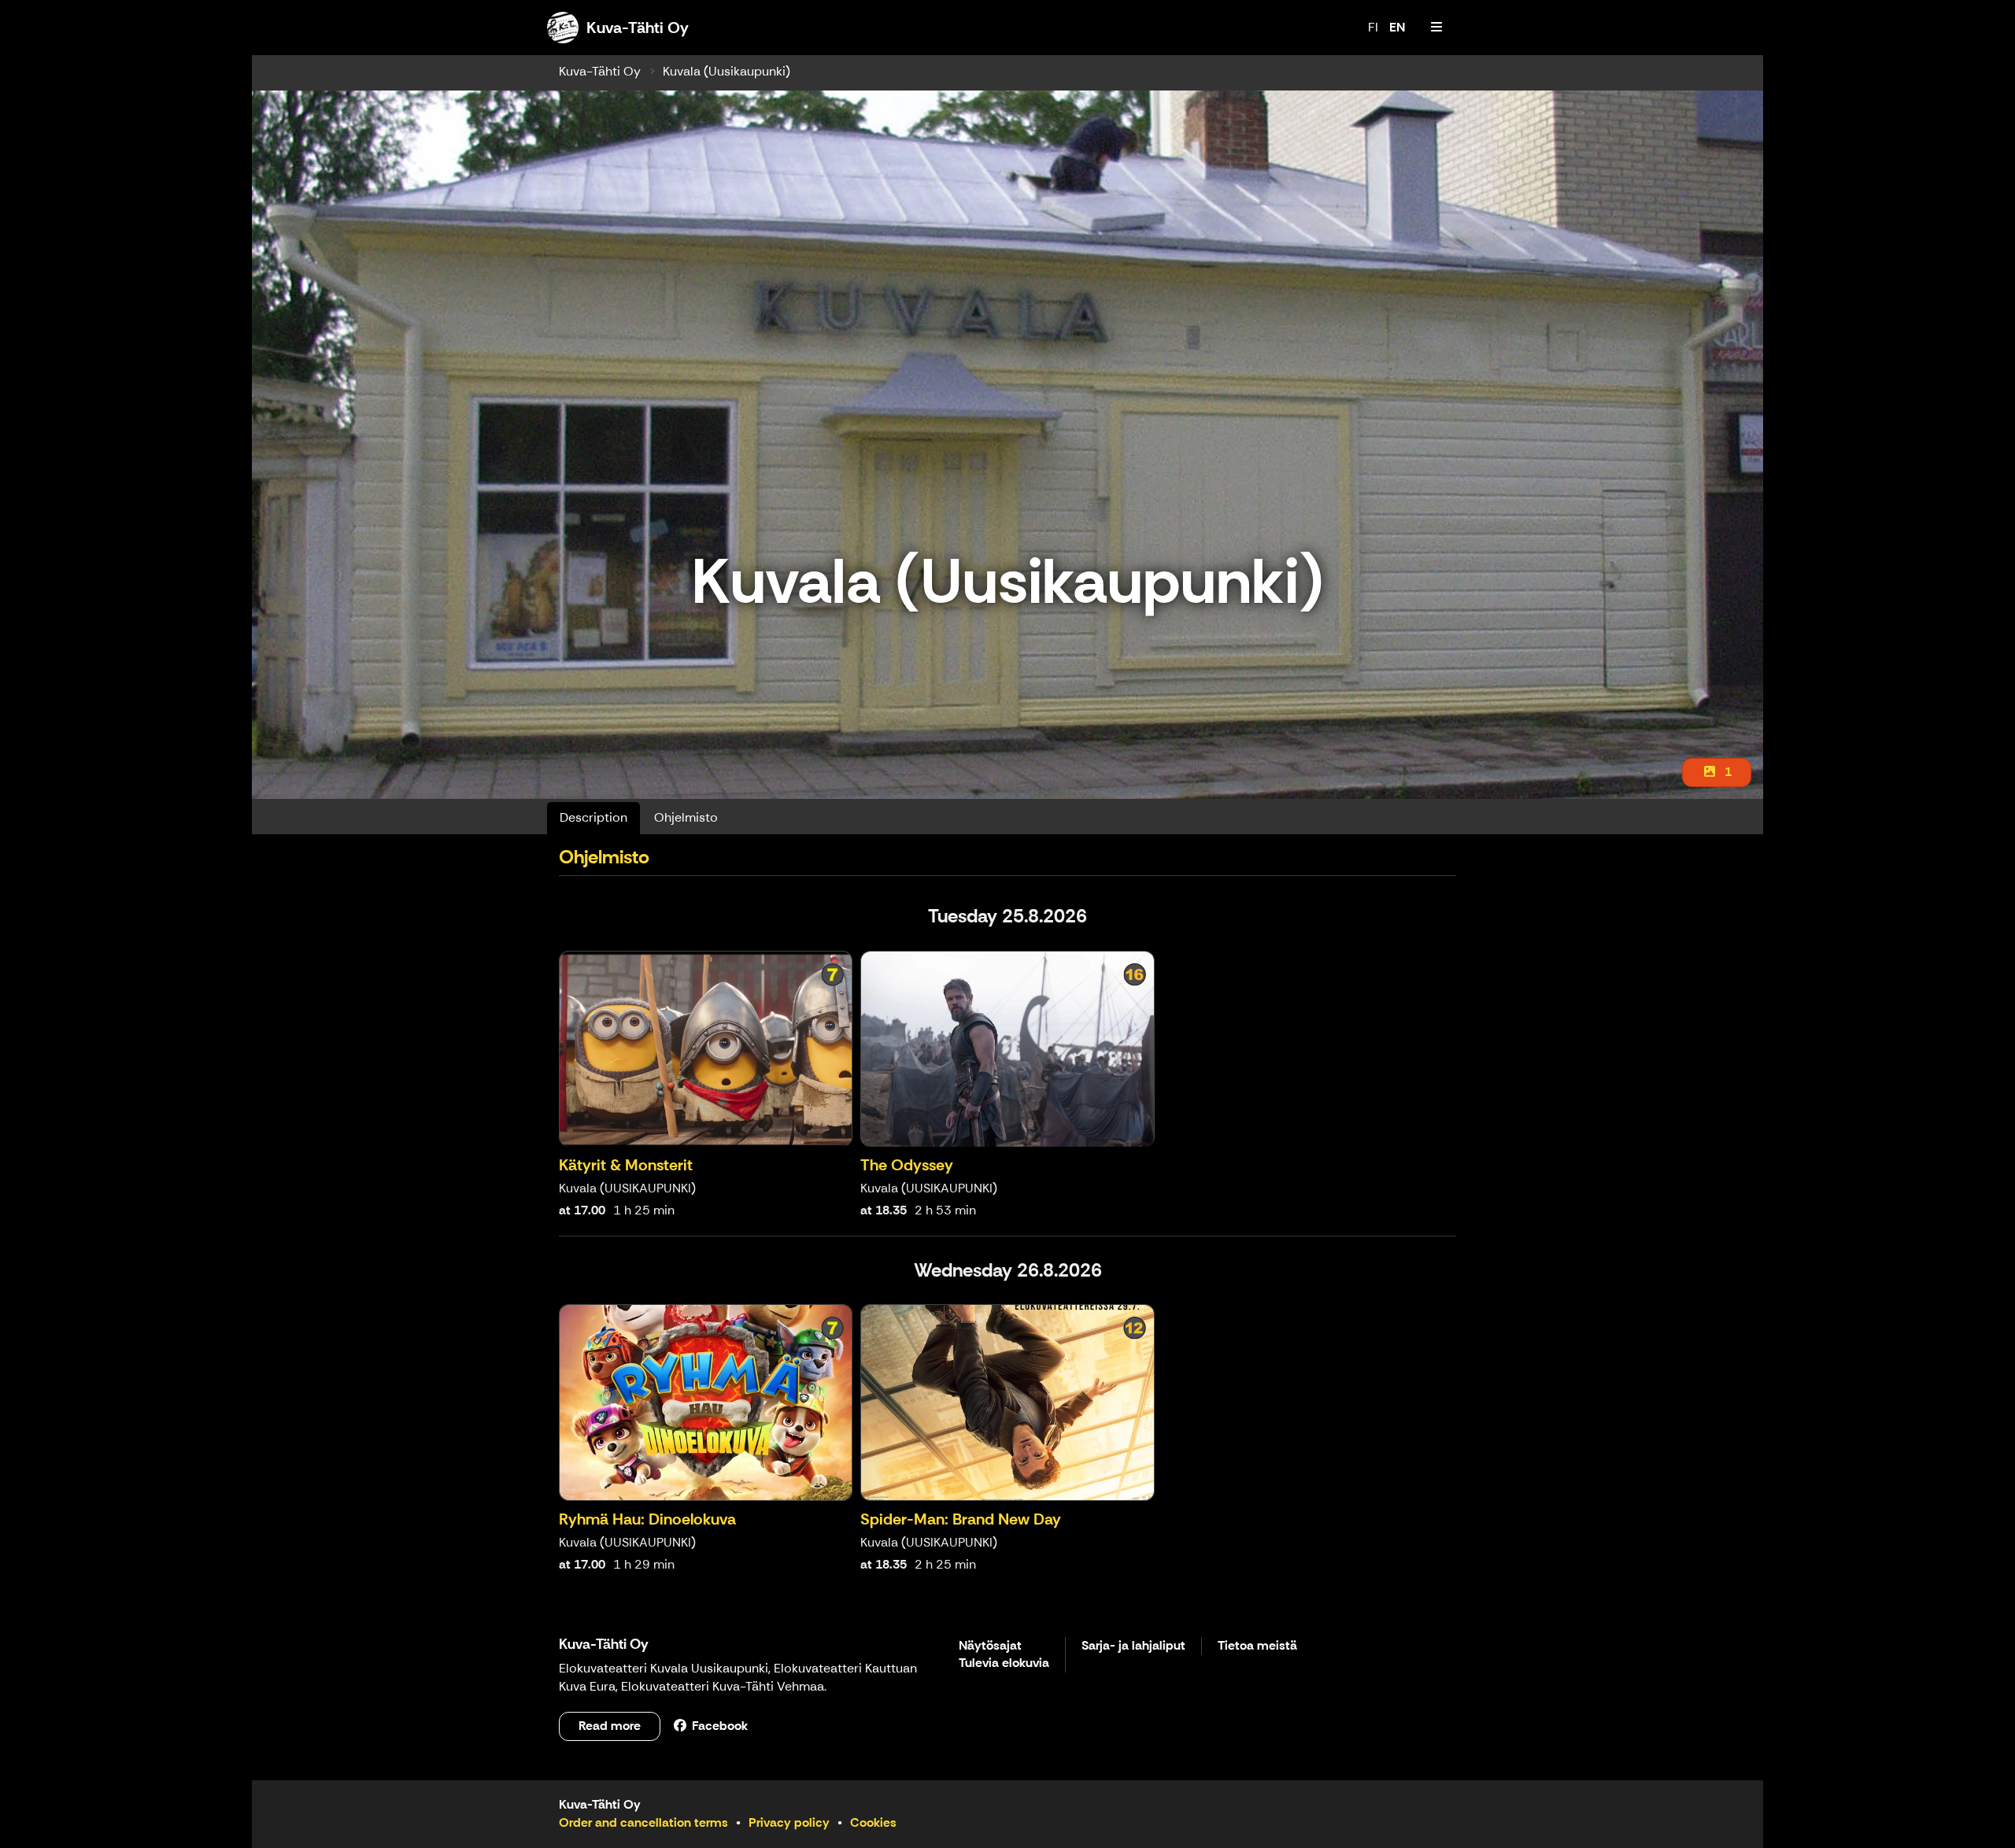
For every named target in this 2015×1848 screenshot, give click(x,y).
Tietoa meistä (1257, 1646)
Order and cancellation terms (643, 1822)
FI (1373, 27)
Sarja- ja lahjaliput (1133, 1646)
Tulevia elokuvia (1004, 1663)
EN (1397, 27)
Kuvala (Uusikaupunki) (727, 71)
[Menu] (1436, 28)
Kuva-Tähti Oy (600, 71)
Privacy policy (789, 1822)
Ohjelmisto (686, 817)
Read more (610, 1726)
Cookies (873, 1822)
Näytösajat (990, 1646)
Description (593, 817)
